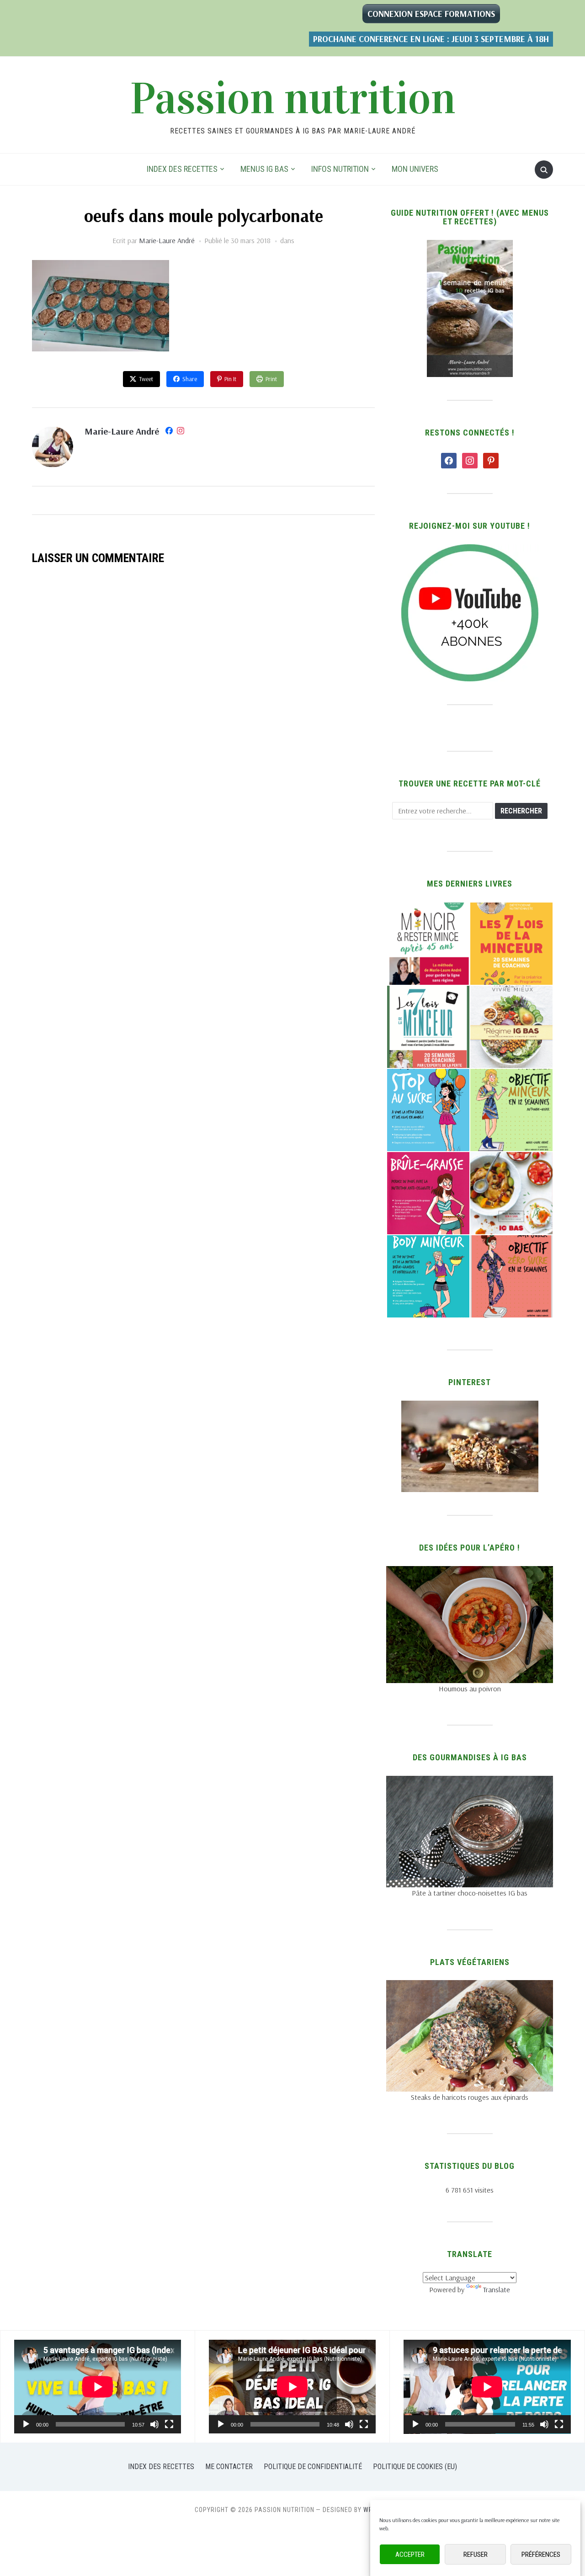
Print (271, 379)
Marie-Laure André (167, 240)
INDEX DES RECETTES (182, 169)
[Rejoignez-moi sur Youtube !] (470, 550)
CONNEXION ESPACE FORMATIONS (431, 14)
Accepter (410, 2555)
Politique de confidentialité (313, 2467)
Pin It (230, 379)
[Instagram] (181, 432)
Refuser (476, 2555)
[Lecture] (26, 2424)
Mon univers (415, 169)
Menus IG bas (264, 169)
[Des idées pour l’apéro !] (470, 1572)
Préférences (541, 2555)
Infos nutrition (340, 169)
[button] (428, 944)
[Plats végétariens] (470, 1986)
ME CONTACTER (229, 2467)
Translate (497, 2289)
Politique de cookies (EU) (415, 2467)
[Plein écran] (169, 2424)
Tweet (146, 379)
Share (190, 379)
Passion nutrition (293, 99)
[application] (98, 2387)
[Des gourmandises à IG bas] (470, 1781)
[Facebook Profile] (169, 432)
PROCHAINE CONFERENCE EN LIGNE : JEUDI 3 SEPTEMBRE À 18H (431, 39)
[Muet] (154, 2424)
